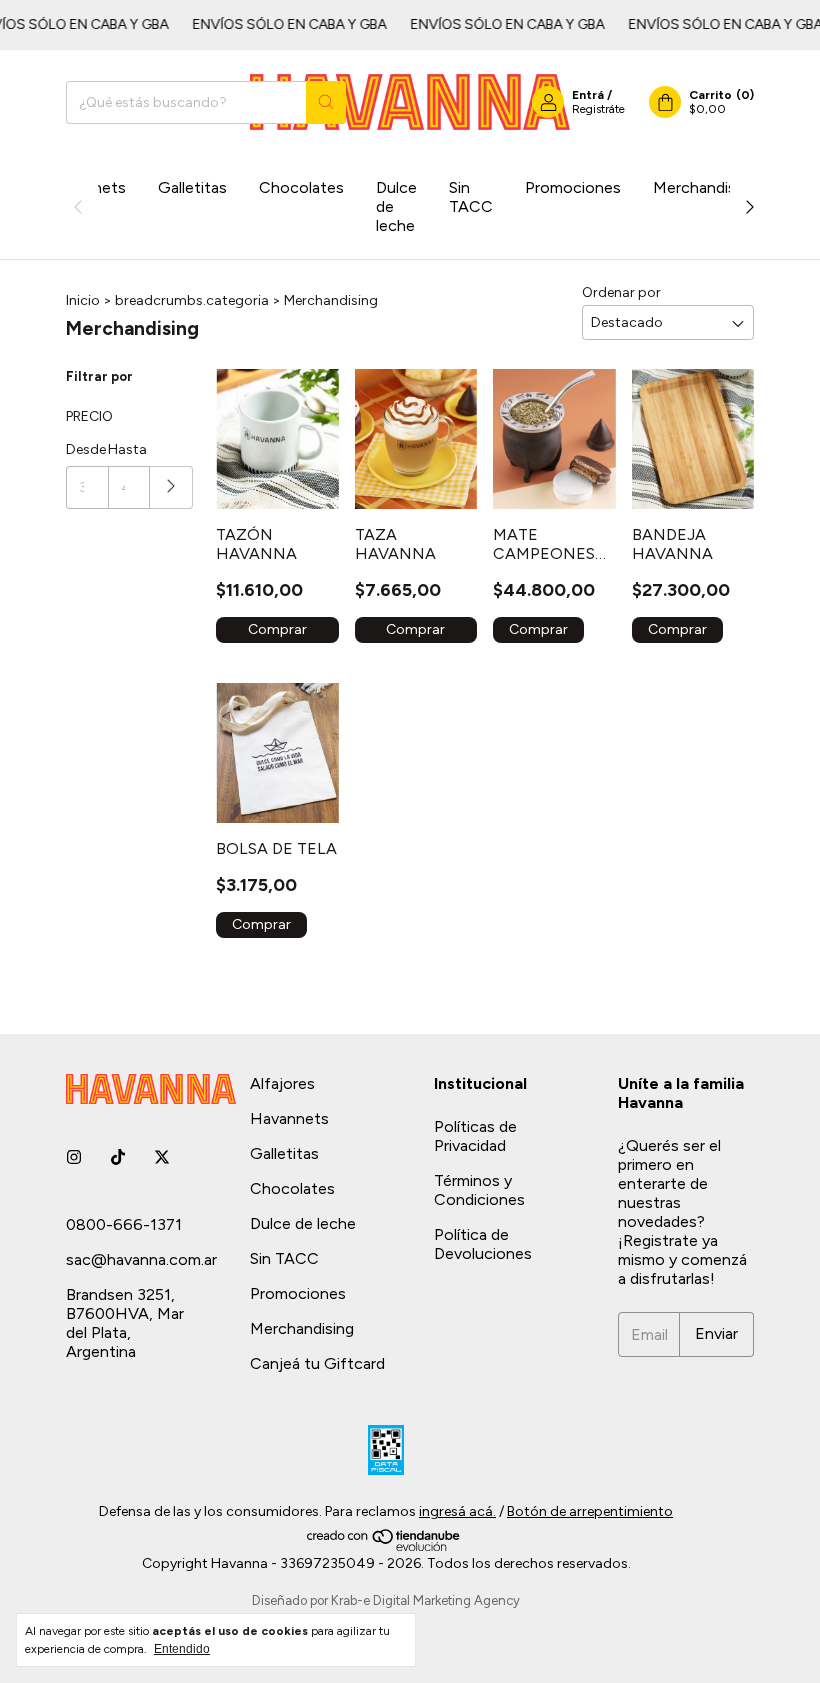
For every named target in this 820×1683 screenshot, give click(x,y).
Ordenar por (621, 292)
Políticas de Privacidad (475, 1136)
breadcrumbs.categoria (192, 300)
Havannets (289, 1118)
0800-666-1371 (124, 1224)
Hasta (127, 449)
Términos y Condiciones (479, 1190)
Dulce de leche (396, 206)
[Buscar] (326, 102)
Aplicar (171, 487)
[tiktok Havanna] (118, 1157)
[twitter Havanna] (162, 1157)
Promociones (573, 187)
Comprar (277, 629)
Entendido (182, 1649)
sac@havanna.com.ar (141, 1259)
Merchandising (705, 187)
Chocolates (301, 187)
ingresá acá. (457, 1511)
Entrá (588, 95)
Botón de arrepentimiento (590, 1511)
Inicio (83, 300)
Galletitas (192, 187)
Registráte (598, 109)
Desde (86, 449)
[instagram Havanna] (74, 1157)
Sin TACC (471, 197)
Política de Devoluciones (483, 1244)
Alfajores (282, 1083)
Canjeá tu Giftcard (317, 1363)
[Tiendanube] (384, 1546)
